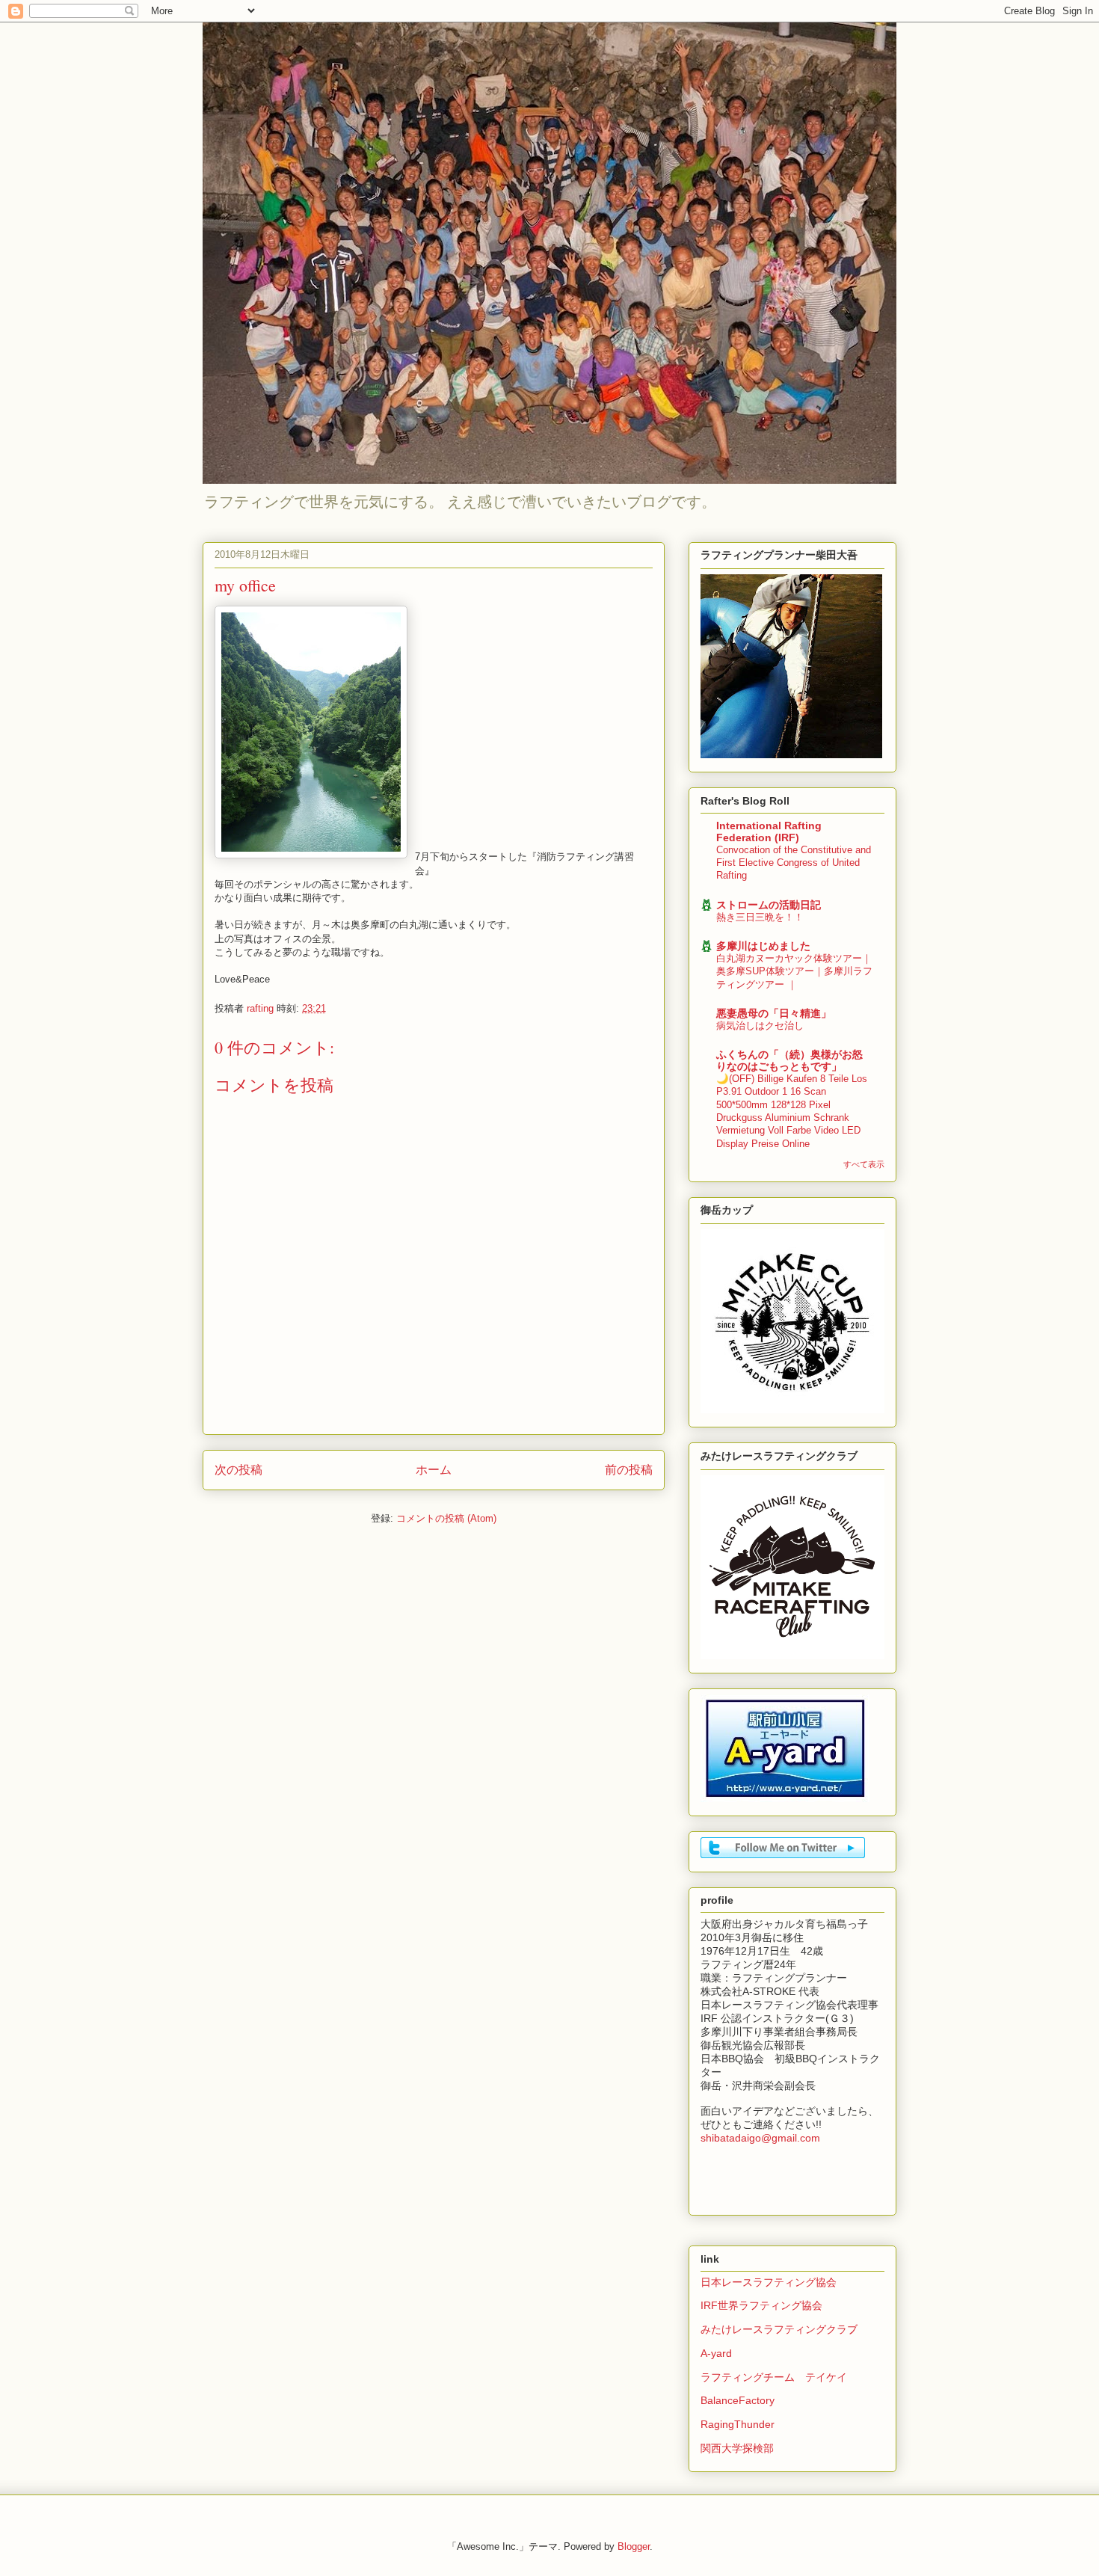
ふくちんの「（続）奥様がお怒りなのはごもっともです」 (789, 1060)
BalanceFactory (738, 2400)
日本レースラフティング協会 (769, 2282)
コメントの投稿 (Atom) (446, 1518)
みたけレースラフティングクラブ (779, 2329)
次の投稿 (238, 1470)
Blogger (634, 2546)
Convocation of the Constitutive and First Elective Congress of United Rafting (794, 863)
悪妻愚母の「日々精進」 (774, 1013)
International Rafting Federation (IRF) (769, 831)
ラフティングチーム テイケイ (774, 2377)
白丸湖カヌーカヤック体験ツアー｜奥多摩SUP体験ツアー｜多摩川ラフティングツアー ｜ (794, 971)
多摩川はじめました (763, 946)
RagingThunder (738, 2424)
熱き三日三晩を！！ (760, 917)
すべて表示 (864, 1164)
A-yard (716, 2353)
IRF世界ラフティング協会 (761, 2305)
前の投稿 (629, 1470)
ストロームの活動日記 (769, 905)
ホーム (434, 1470)
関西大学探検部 (737, 2448)
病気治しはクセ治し (760, 1026)
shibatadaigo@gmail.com (760, 2138)
